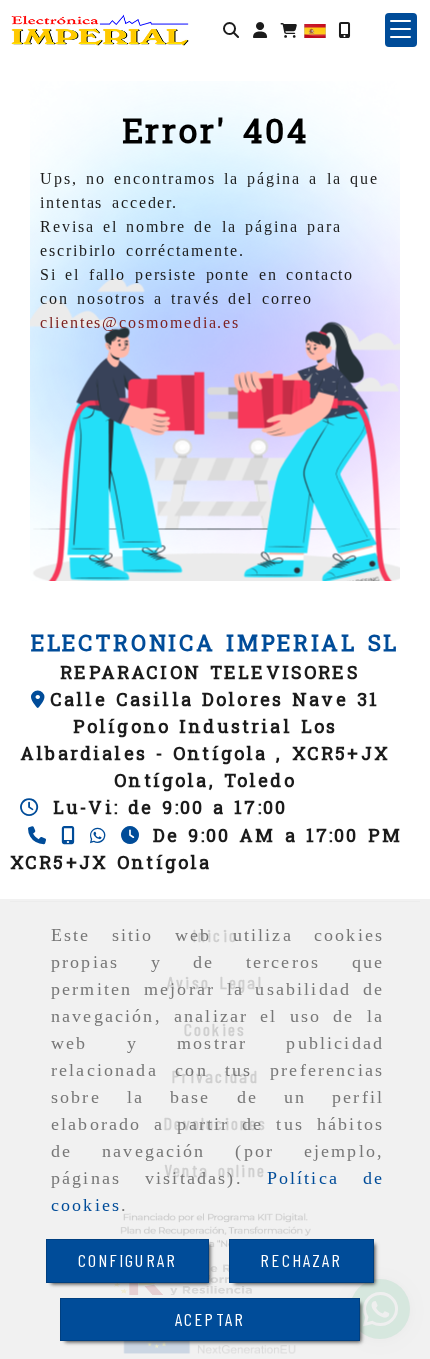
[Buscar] (231, 29)
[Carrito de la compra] (289, 29)
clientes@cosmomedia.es (140, 322)
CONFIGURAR (128, 1260)
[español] (315, 28)
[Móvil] (344, 29)
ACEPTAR (210, 1319)
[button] (260, 29)
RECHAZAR (301, 1260)
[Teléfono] (39, 835)
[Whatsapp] (100, 835)
